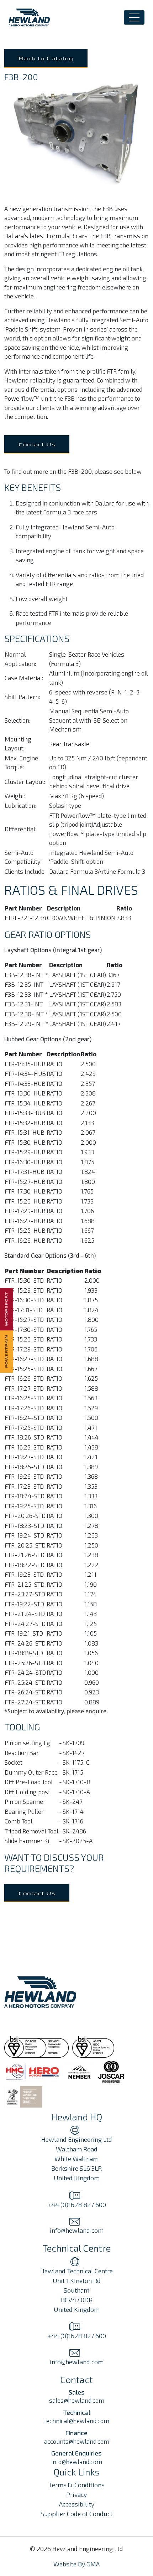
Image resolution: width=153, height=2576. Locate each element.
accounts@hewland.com (77, 2441)
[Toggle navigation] (134, 17)
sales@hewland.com (77, 2400)
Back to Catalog (46, 58)
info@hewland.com (77, 2462)
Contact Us (37, 444)
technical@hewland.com (77, 2421)
